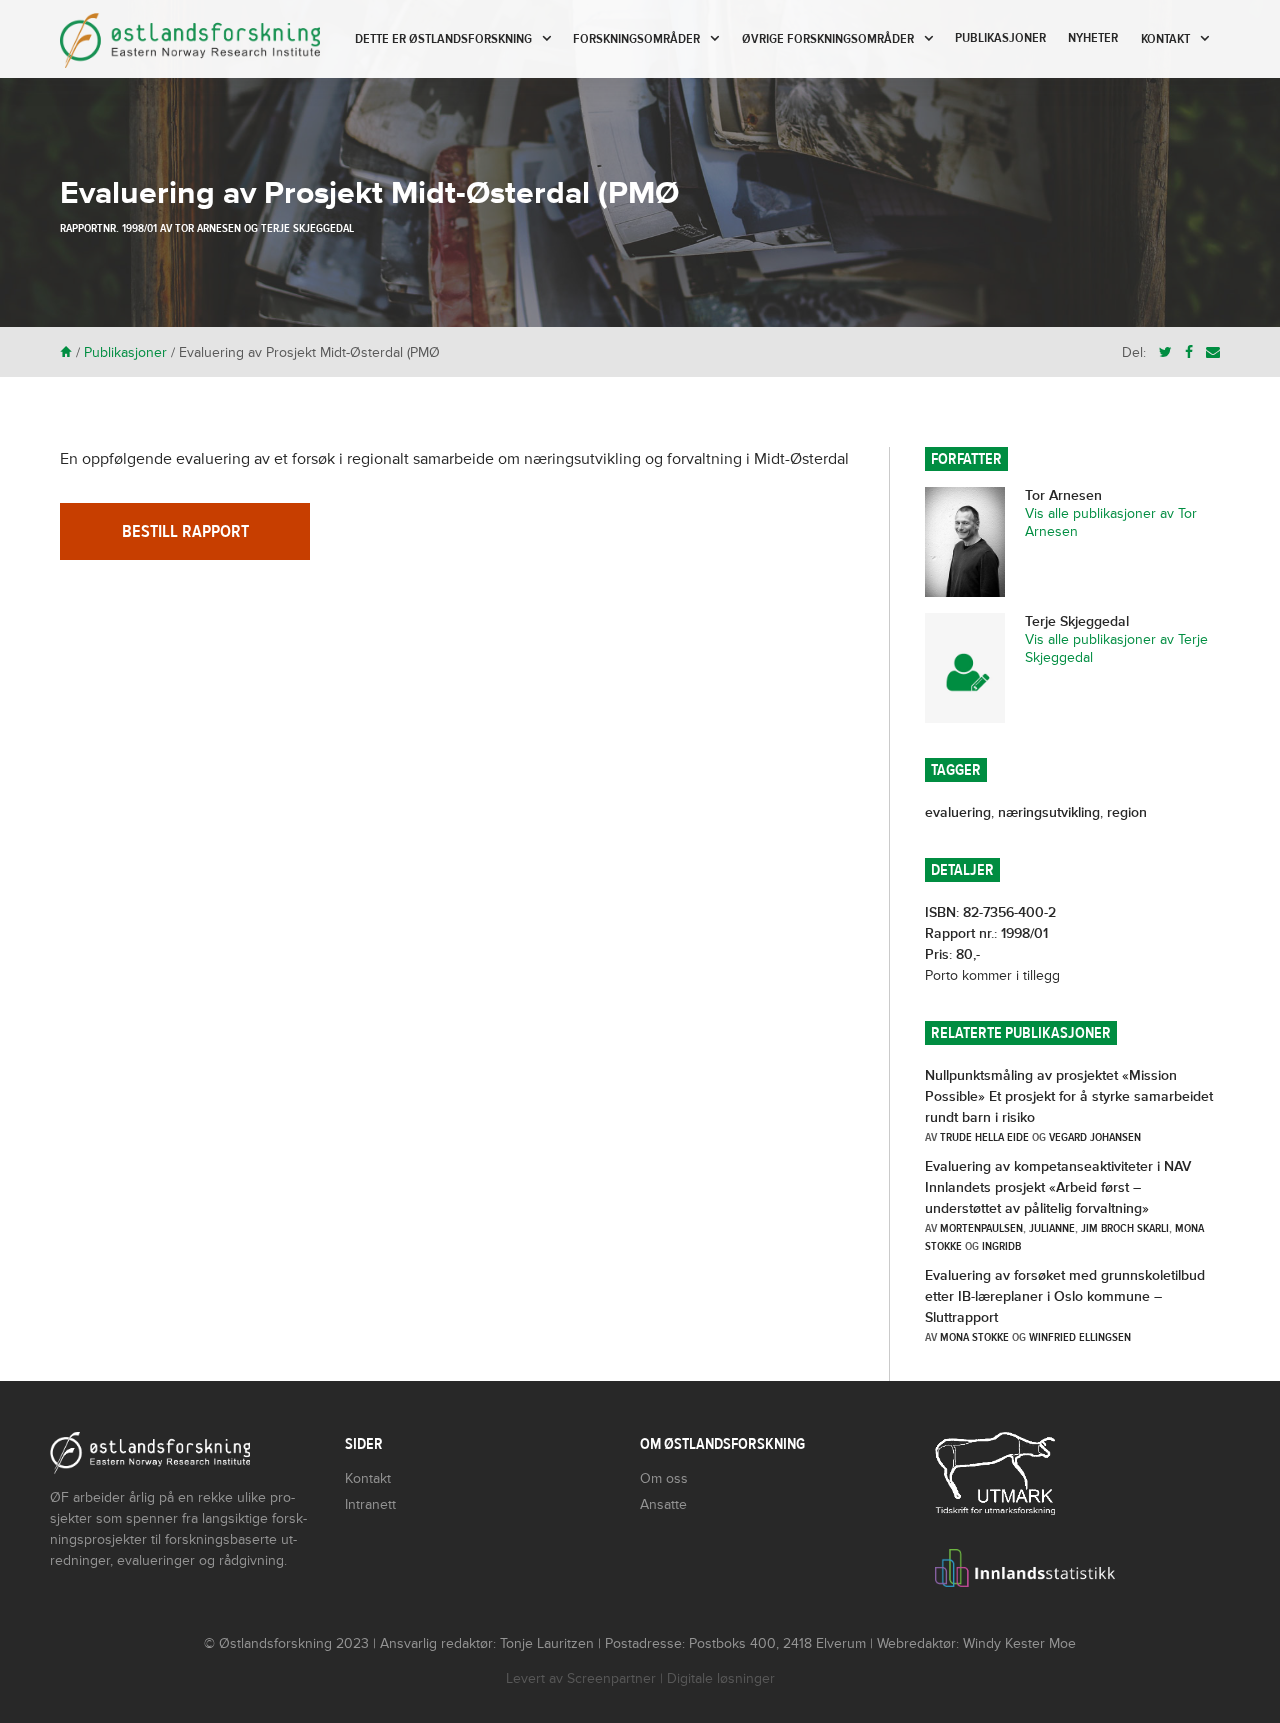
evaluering (958, 812)
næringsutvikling (1049, 812)
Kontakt (1165, 39)
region (1127, 812)
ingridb (1001, 1246)
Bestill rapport (185, 531)
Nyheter (1093, 38)
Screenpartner (611, 1678)
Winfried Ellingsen (1080, 1337)
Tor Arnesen (208, 228)
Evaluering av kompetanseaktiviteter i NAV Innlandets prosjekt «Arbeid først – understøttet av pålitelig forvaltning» (1058, 1187)
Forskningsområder (636, 39)
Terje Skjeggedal (307, 228)
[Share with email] (1213, 352)
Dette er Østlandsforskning (443, 39)
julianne (1052, 1228)
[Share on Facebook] (1189, 352)
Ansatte (663, 1504)
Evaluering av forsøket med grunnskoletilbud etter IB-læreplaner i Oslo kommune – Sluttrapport (1065, 1296)
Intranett (370, 1504)
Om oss (664, 1478)
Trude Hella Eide (984, 1137)
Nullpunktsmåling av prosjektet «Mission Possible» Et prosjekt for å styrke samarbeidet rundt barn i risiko (1069, 1096)
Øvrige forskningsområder (828, 39)
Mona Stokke (974, 1337)
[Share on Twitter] (1165, 352)
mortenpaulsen (981, 1228)
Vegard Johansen (1095, 1137)
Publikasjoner (1000, 38)
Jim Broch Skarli (1125, 1228)
